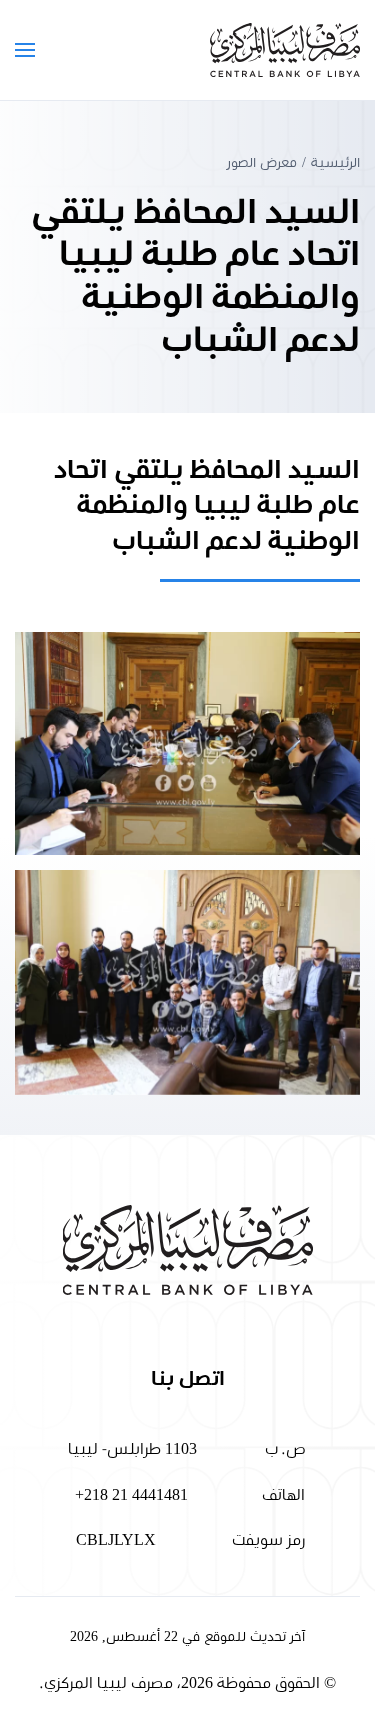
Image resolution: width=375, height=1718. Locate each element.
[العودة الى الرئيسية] (285, 50)
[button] (25, 50)
